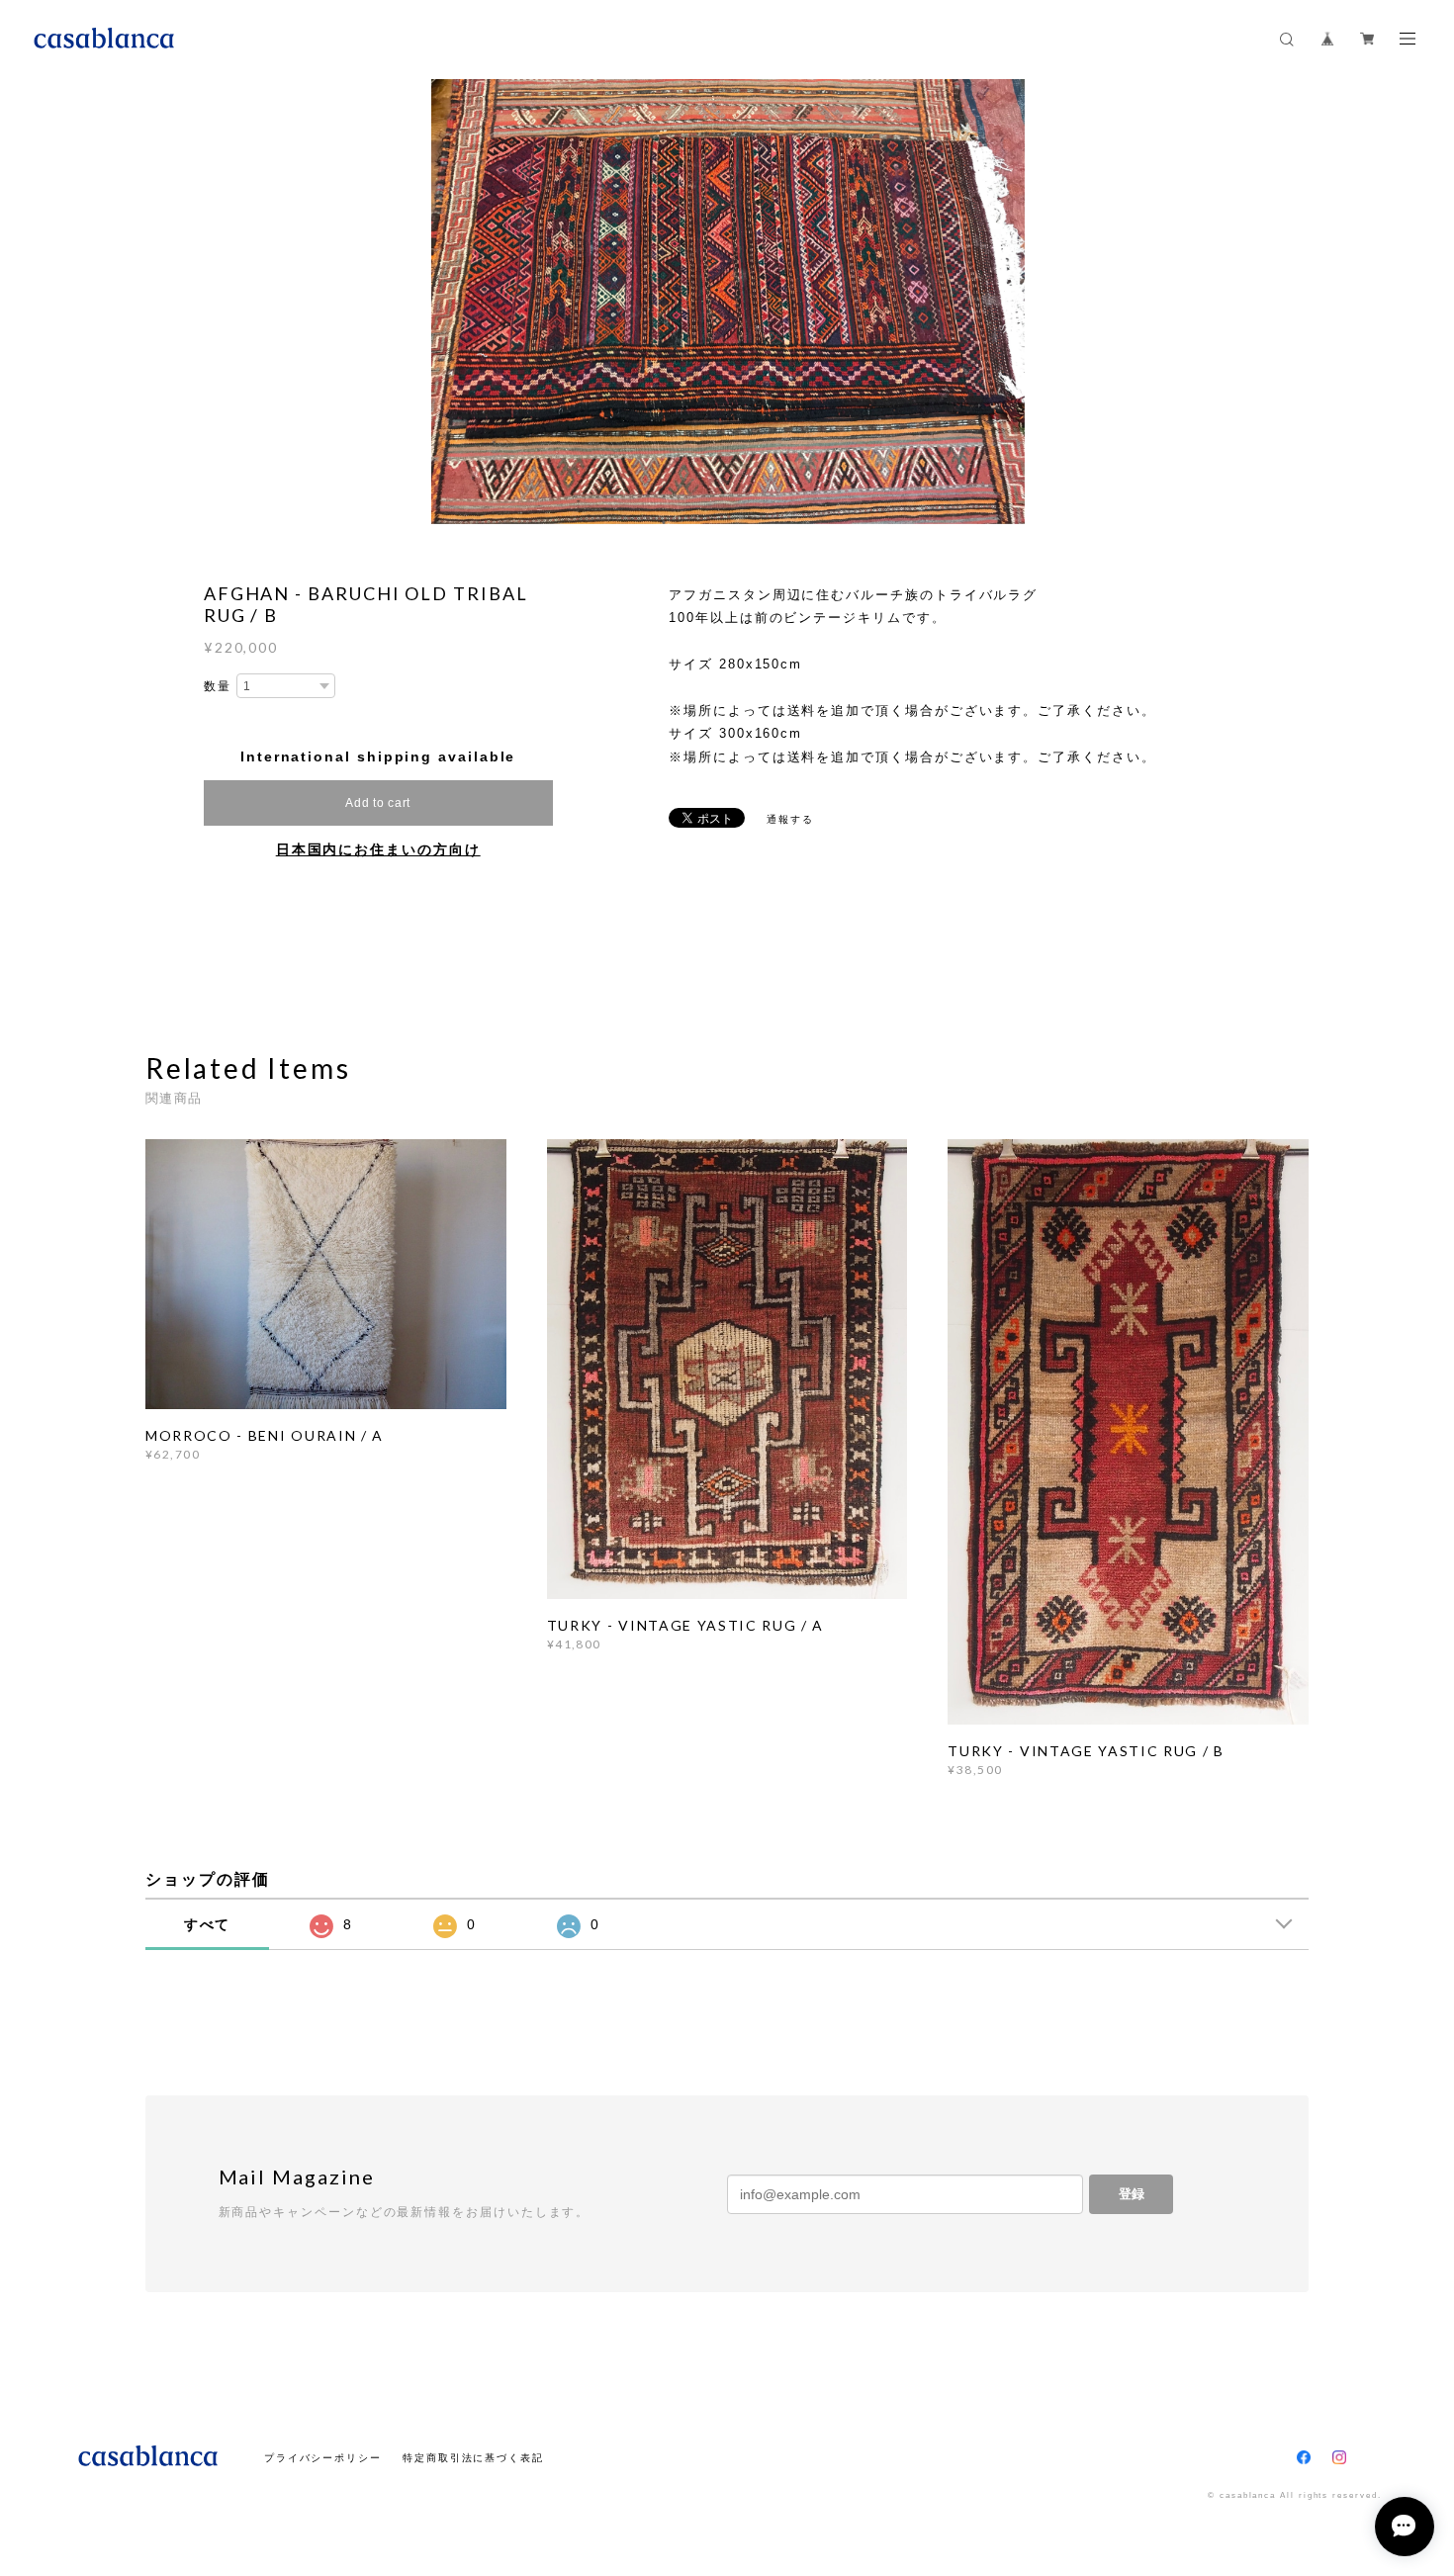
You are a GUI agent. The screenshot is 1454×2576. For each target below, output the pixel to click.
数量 (218, 686)
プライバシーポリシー (323, 2458)
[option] (728, 302)
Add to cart (378, 803)
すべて (208, 1924)
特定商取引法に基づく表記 (473, 2458)
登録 (1132, 2194)
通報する (790, 819)
